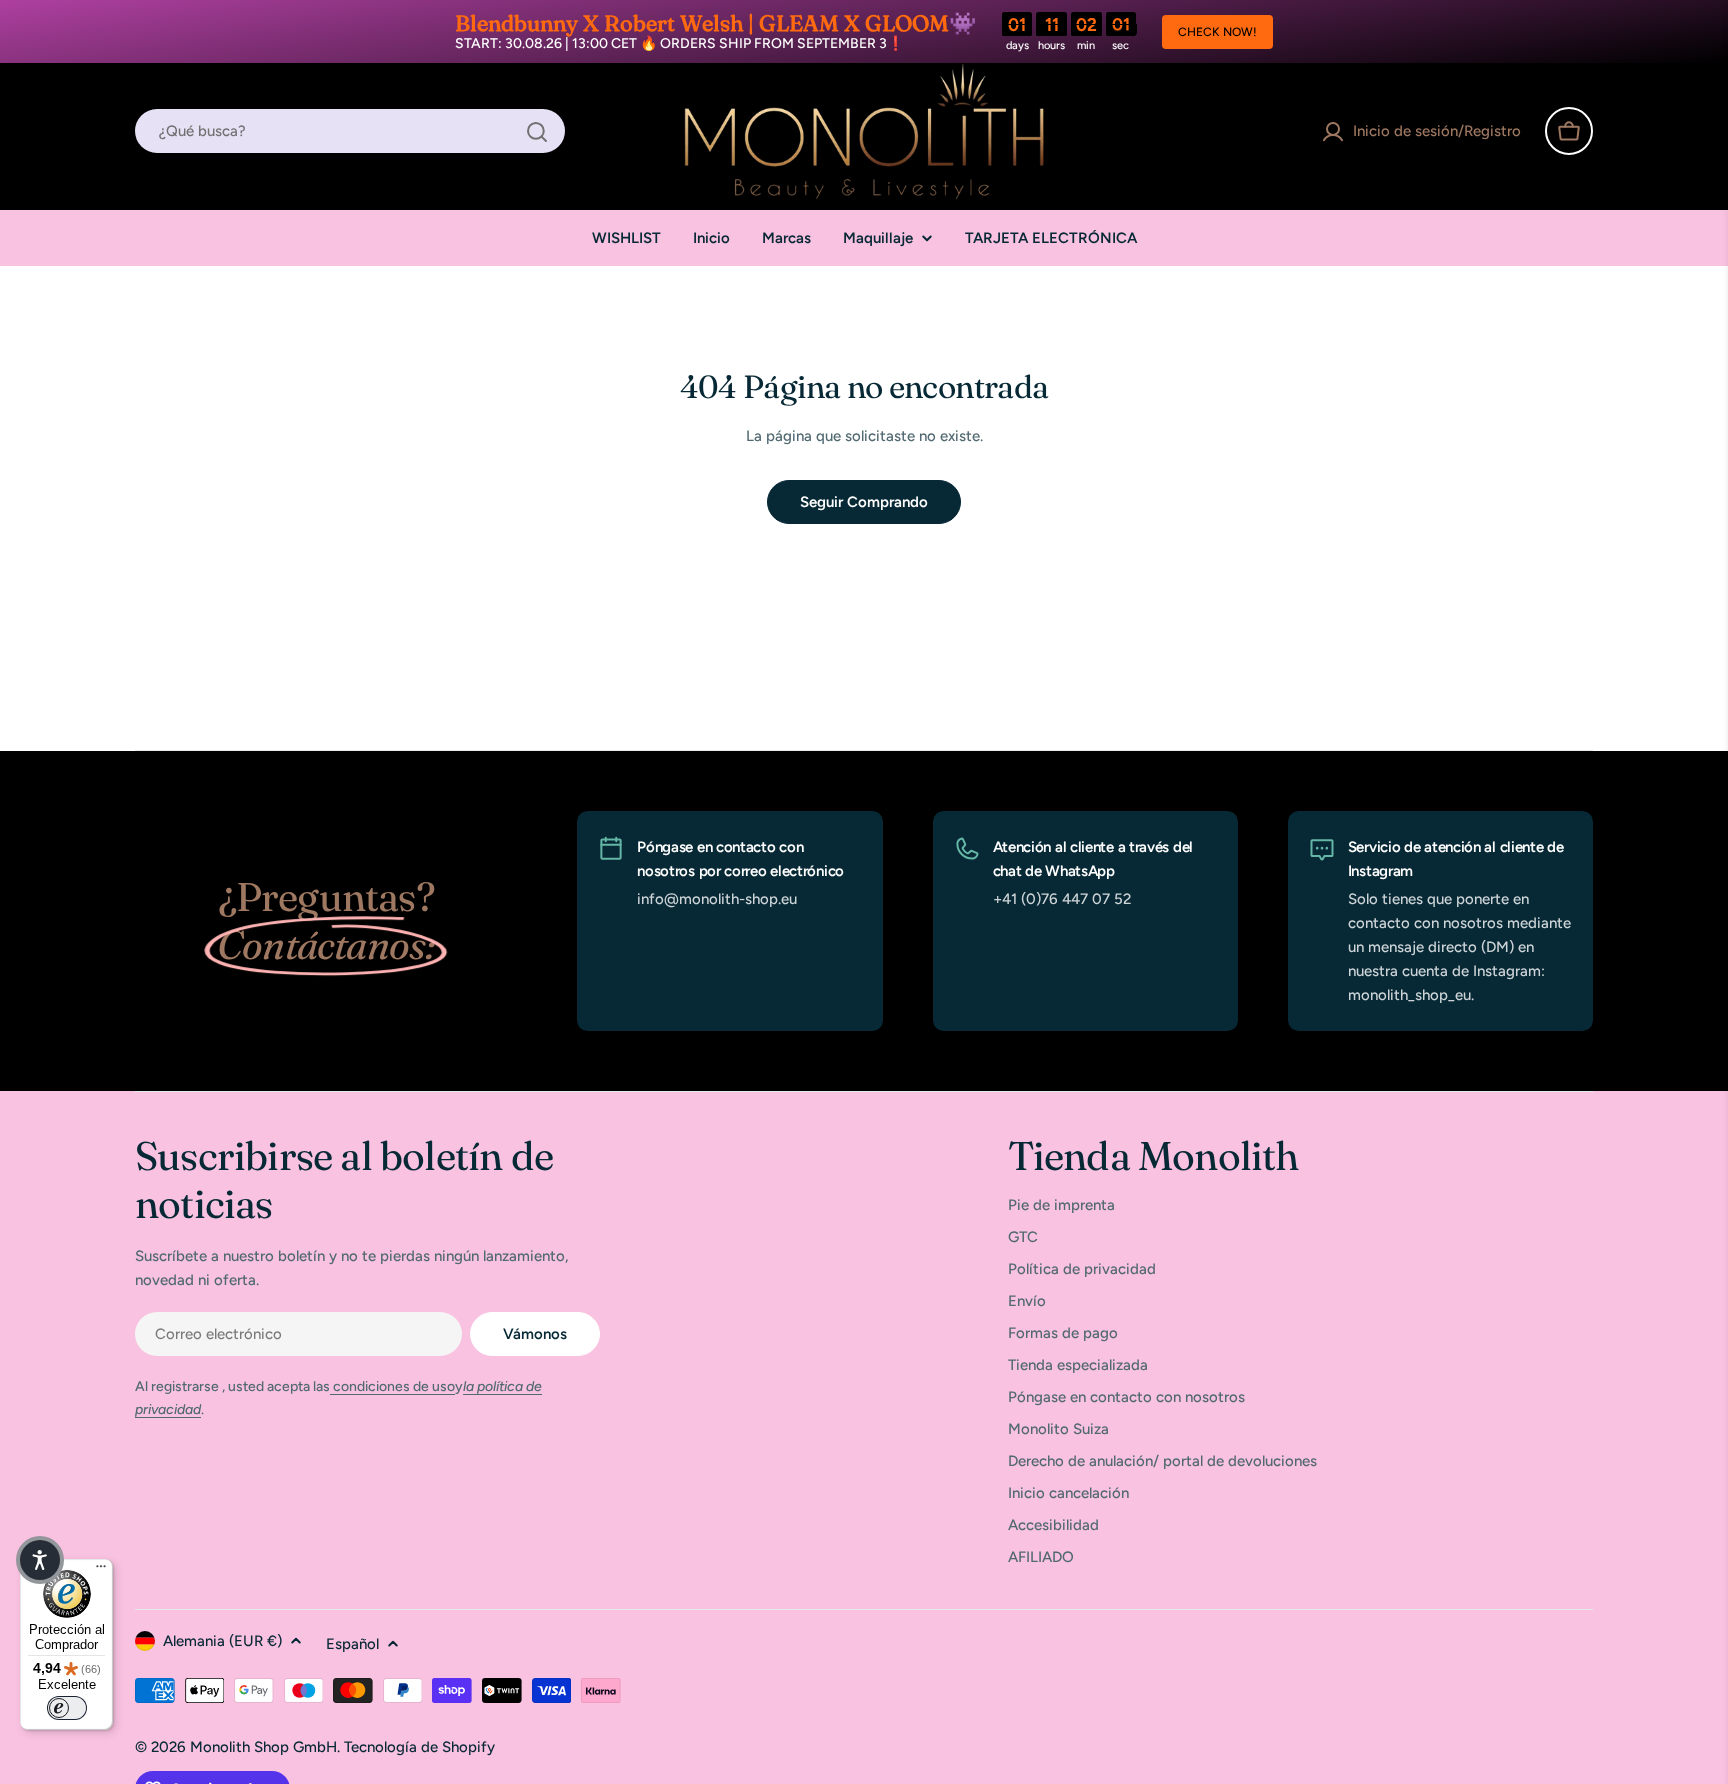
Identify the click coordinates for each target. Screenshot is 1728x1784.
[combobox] (350, 132)
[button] (40, 1560)
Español (352, 1644)
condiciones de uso (392, 1386)
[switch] (67, 1708)
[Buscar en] (537, 132)
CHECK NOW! (1217, 32)
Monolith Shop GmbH (263, 1747)
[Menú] (101, 1571)
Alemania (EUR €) (222, 1641)
